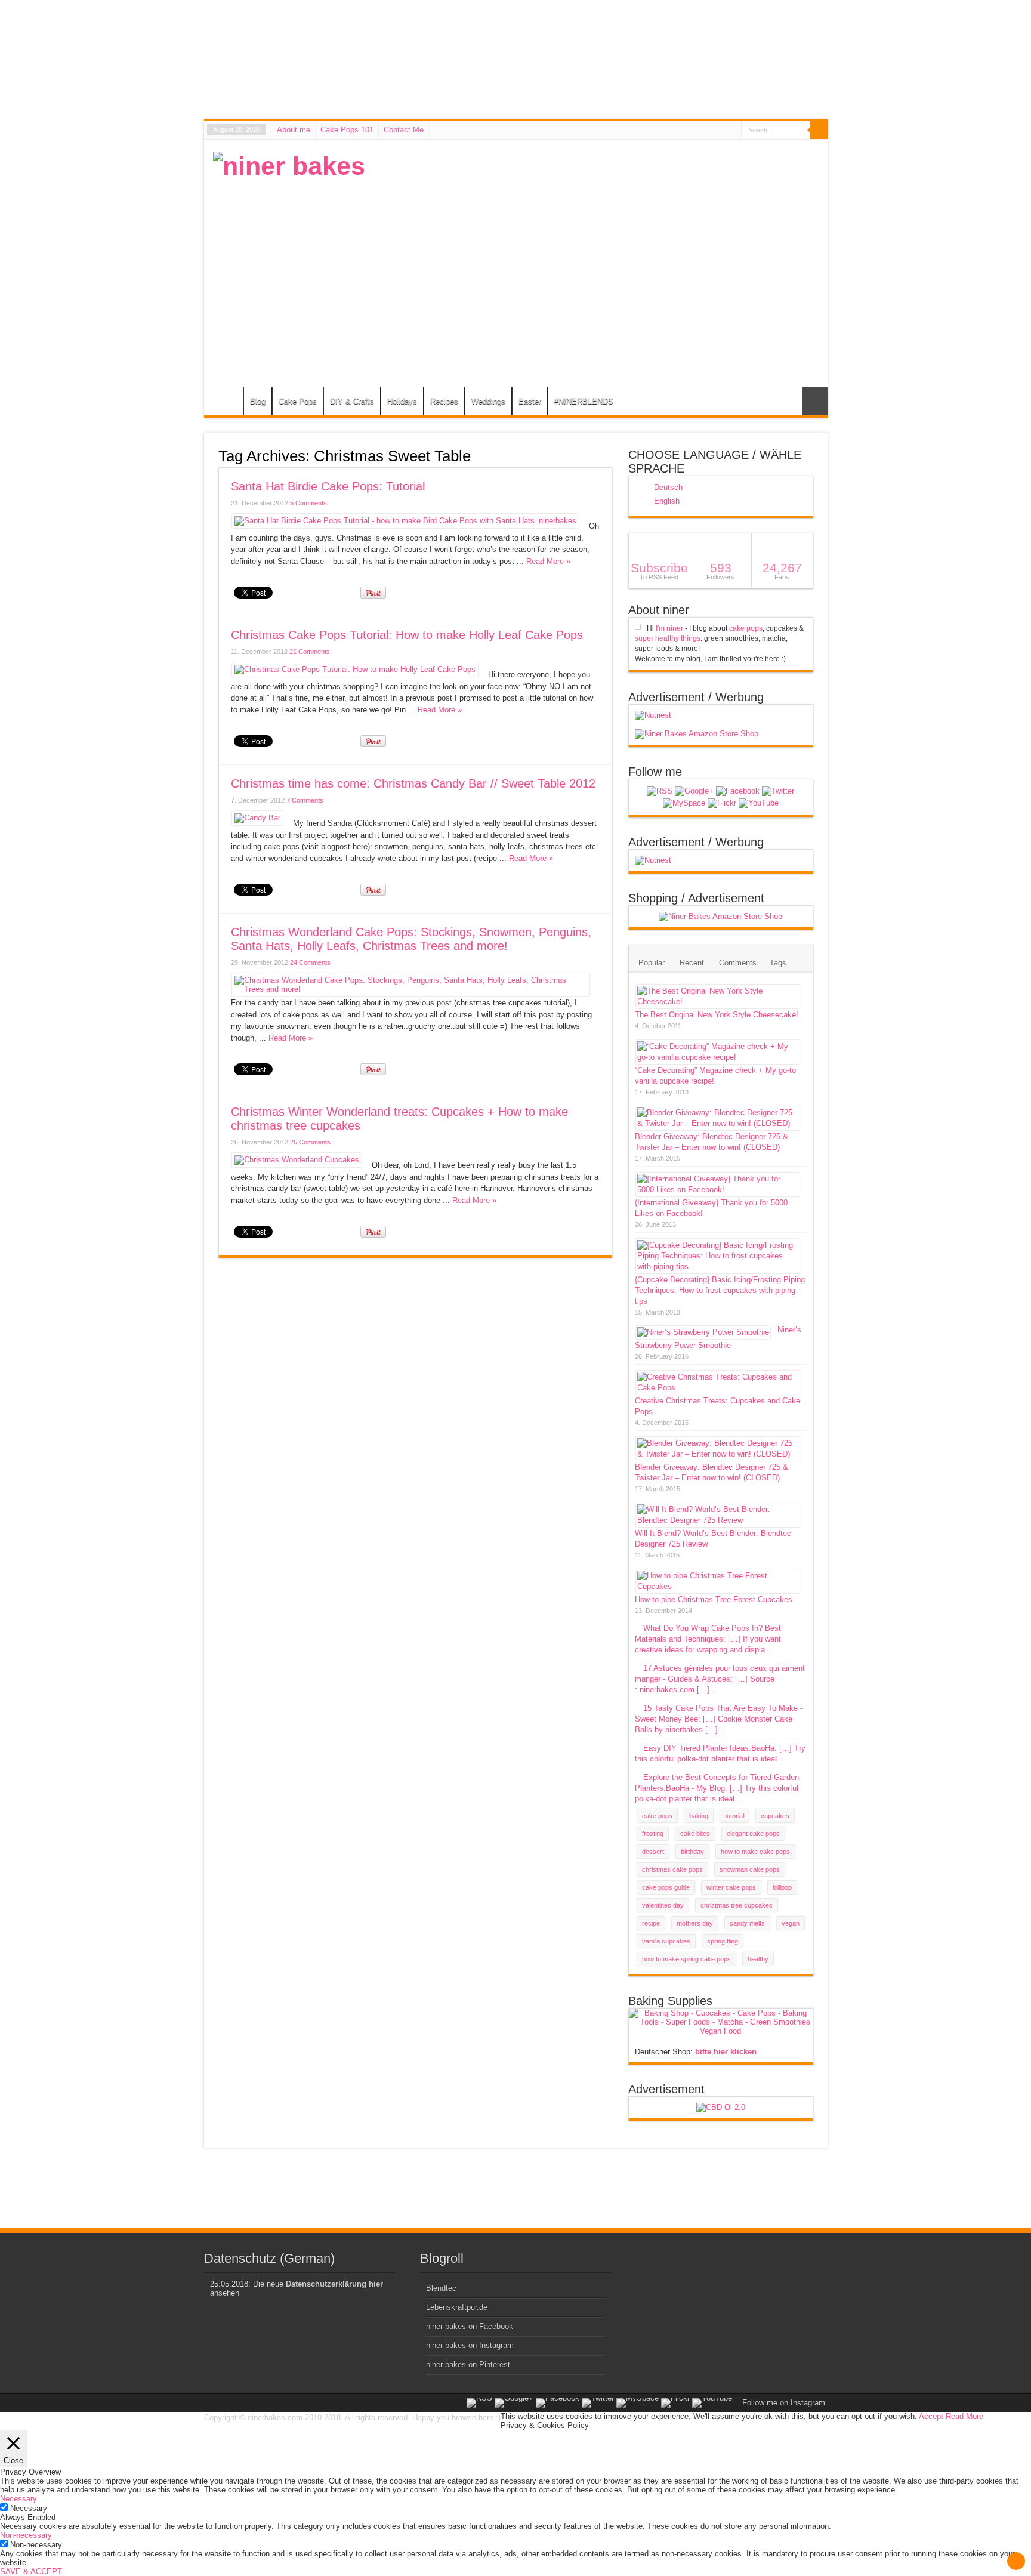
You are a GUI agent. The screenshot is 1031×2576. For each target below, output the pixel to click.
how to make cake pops (755, 1852)
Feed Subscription (607, 455)
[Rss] (660, 791)
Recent (692, 963)
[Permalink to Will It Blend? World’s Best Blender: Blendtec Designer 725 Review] (718, 1520)
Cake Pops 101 (347, 130)
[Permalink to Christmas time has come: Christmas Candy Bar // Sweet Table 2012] (257, 818)
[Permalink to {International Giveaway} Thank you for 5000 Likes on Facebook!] (718, 1190)
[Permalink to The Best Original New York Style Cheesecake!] (718, 1002)
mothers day (695, 1923)
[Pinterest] (684, 803)
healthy (758, 1959)
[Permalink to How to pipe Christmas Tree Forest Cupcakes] (718, 1586)
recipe (651, 1923)
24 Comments (310, 962)
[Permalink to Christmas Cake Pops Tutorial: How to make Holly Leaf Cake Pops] (355, 669)
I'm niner (669, 628)
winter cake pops (731, 1887)
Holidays (402, 401)
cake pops (746, 628)
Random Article (815, 401)
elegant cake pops (753, 1834)
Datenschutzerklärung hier (334, 2284)
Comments (738, 963)
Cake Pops (298, 401)
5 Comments (308, 503)
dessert (653, 1852)
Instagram (808, 2403)
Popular (652, 963)
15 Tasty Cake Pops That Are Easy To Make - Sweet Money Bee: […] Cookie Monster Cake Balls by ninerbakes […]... (719, 1719)
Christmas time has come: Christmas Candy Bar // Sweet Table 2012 (413, 783)
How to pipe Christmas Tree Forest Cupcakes (714, 1599)
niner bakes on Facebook (470, 2326)
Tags (778, 963)
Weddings (488, 401)
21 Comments (310, 652)
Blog (258, 401)
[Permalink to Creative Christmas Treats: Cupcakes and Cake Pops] (718, 1388)
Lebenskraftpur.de (457, 2307)
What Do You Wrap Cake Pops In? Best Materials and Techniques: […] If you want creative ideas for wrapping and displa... (708, 1639)
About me (294, 130)
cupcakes (775, 1816)
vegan (791, 1923)
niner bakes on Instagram (470, 2345)
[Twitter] (778, 791)
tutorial (734, 1816)
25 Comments (310, 1142)
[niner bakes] (289, 166)
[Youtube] (759, 803)
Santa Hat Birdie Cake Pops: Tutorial (328, 486)
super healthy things (668, 638)
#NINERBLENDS (584, 401)
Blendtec (441, 2288)
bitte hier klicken (726, 2052)
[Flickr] (722, 803)
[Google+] (694, 791)
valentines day (663, 1905)
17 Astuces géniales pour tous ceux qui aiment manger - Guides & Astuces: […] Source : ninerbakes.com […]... (720, 1679)
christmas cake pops (672, 1869)
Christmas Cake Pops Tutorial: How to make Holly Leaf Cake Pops (407, 635)
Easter (530, 401)
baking (699, 1816)
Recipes (444, 401)
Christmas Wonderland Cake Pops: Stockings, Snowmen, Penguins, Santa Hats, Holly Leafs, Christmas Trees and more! (411, 939)
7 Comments (305, 800)
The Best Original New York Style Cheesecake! (717, 1015)
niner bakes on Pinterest (468, 2364)
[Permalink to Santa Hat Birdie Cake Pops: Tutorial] (405, 521)
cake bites (695, 1834)
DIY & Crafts (352, 401)
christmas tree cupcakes (737, 1905)
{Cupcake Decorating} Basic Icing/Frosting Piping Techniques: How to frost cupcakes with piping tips (720, 1290)
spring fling (723, 1941)
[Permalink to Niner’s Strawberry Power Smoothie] (703, 1332)
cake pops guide (666, 1887)
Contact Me (404, 130)
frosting (653, 1834)
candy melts (747, 1923)
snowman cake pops (750, 1869)
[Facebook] (738, 791)
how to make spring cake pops (686, 1959)
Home (226, 403)
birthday (692, 1852)
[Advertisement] (601, 235)
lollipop (782, 1887)
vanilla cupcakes (666, 1941)
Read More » (548, 561)
